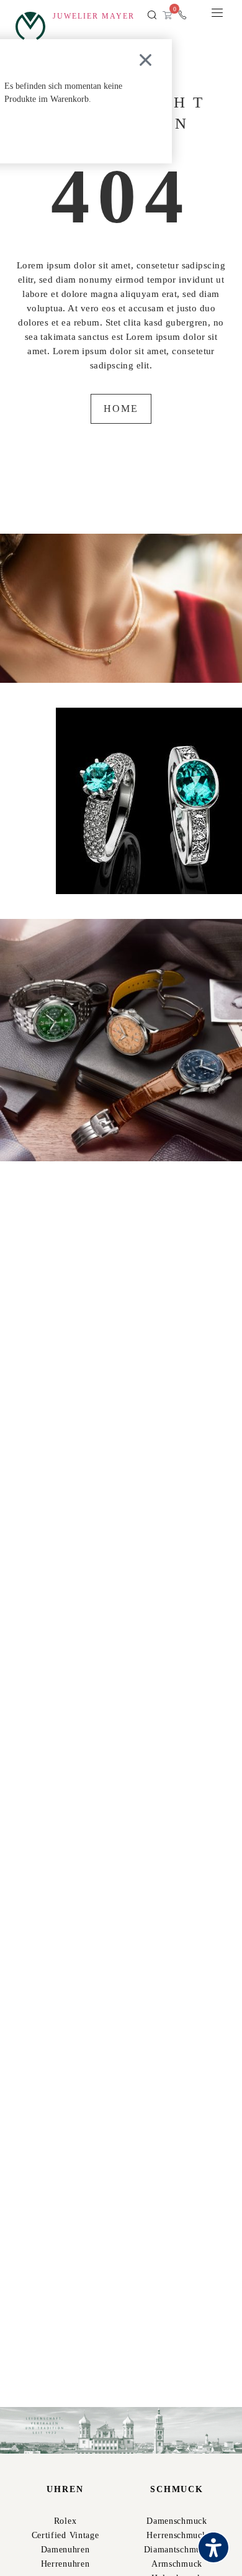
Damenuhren (65, 2550)
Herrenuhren (65, 2564)
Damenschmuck (177, 2521)
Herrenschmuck (177, 2535)
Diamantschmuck (177, 2550)
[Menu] (217, 16)
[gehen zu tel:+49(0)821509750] (182, 15)
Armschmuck (177, 2564)
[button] (152, 16)
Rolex (65, 2521)
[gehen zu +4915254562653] (197, 15)
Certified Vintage (65, 2535)
